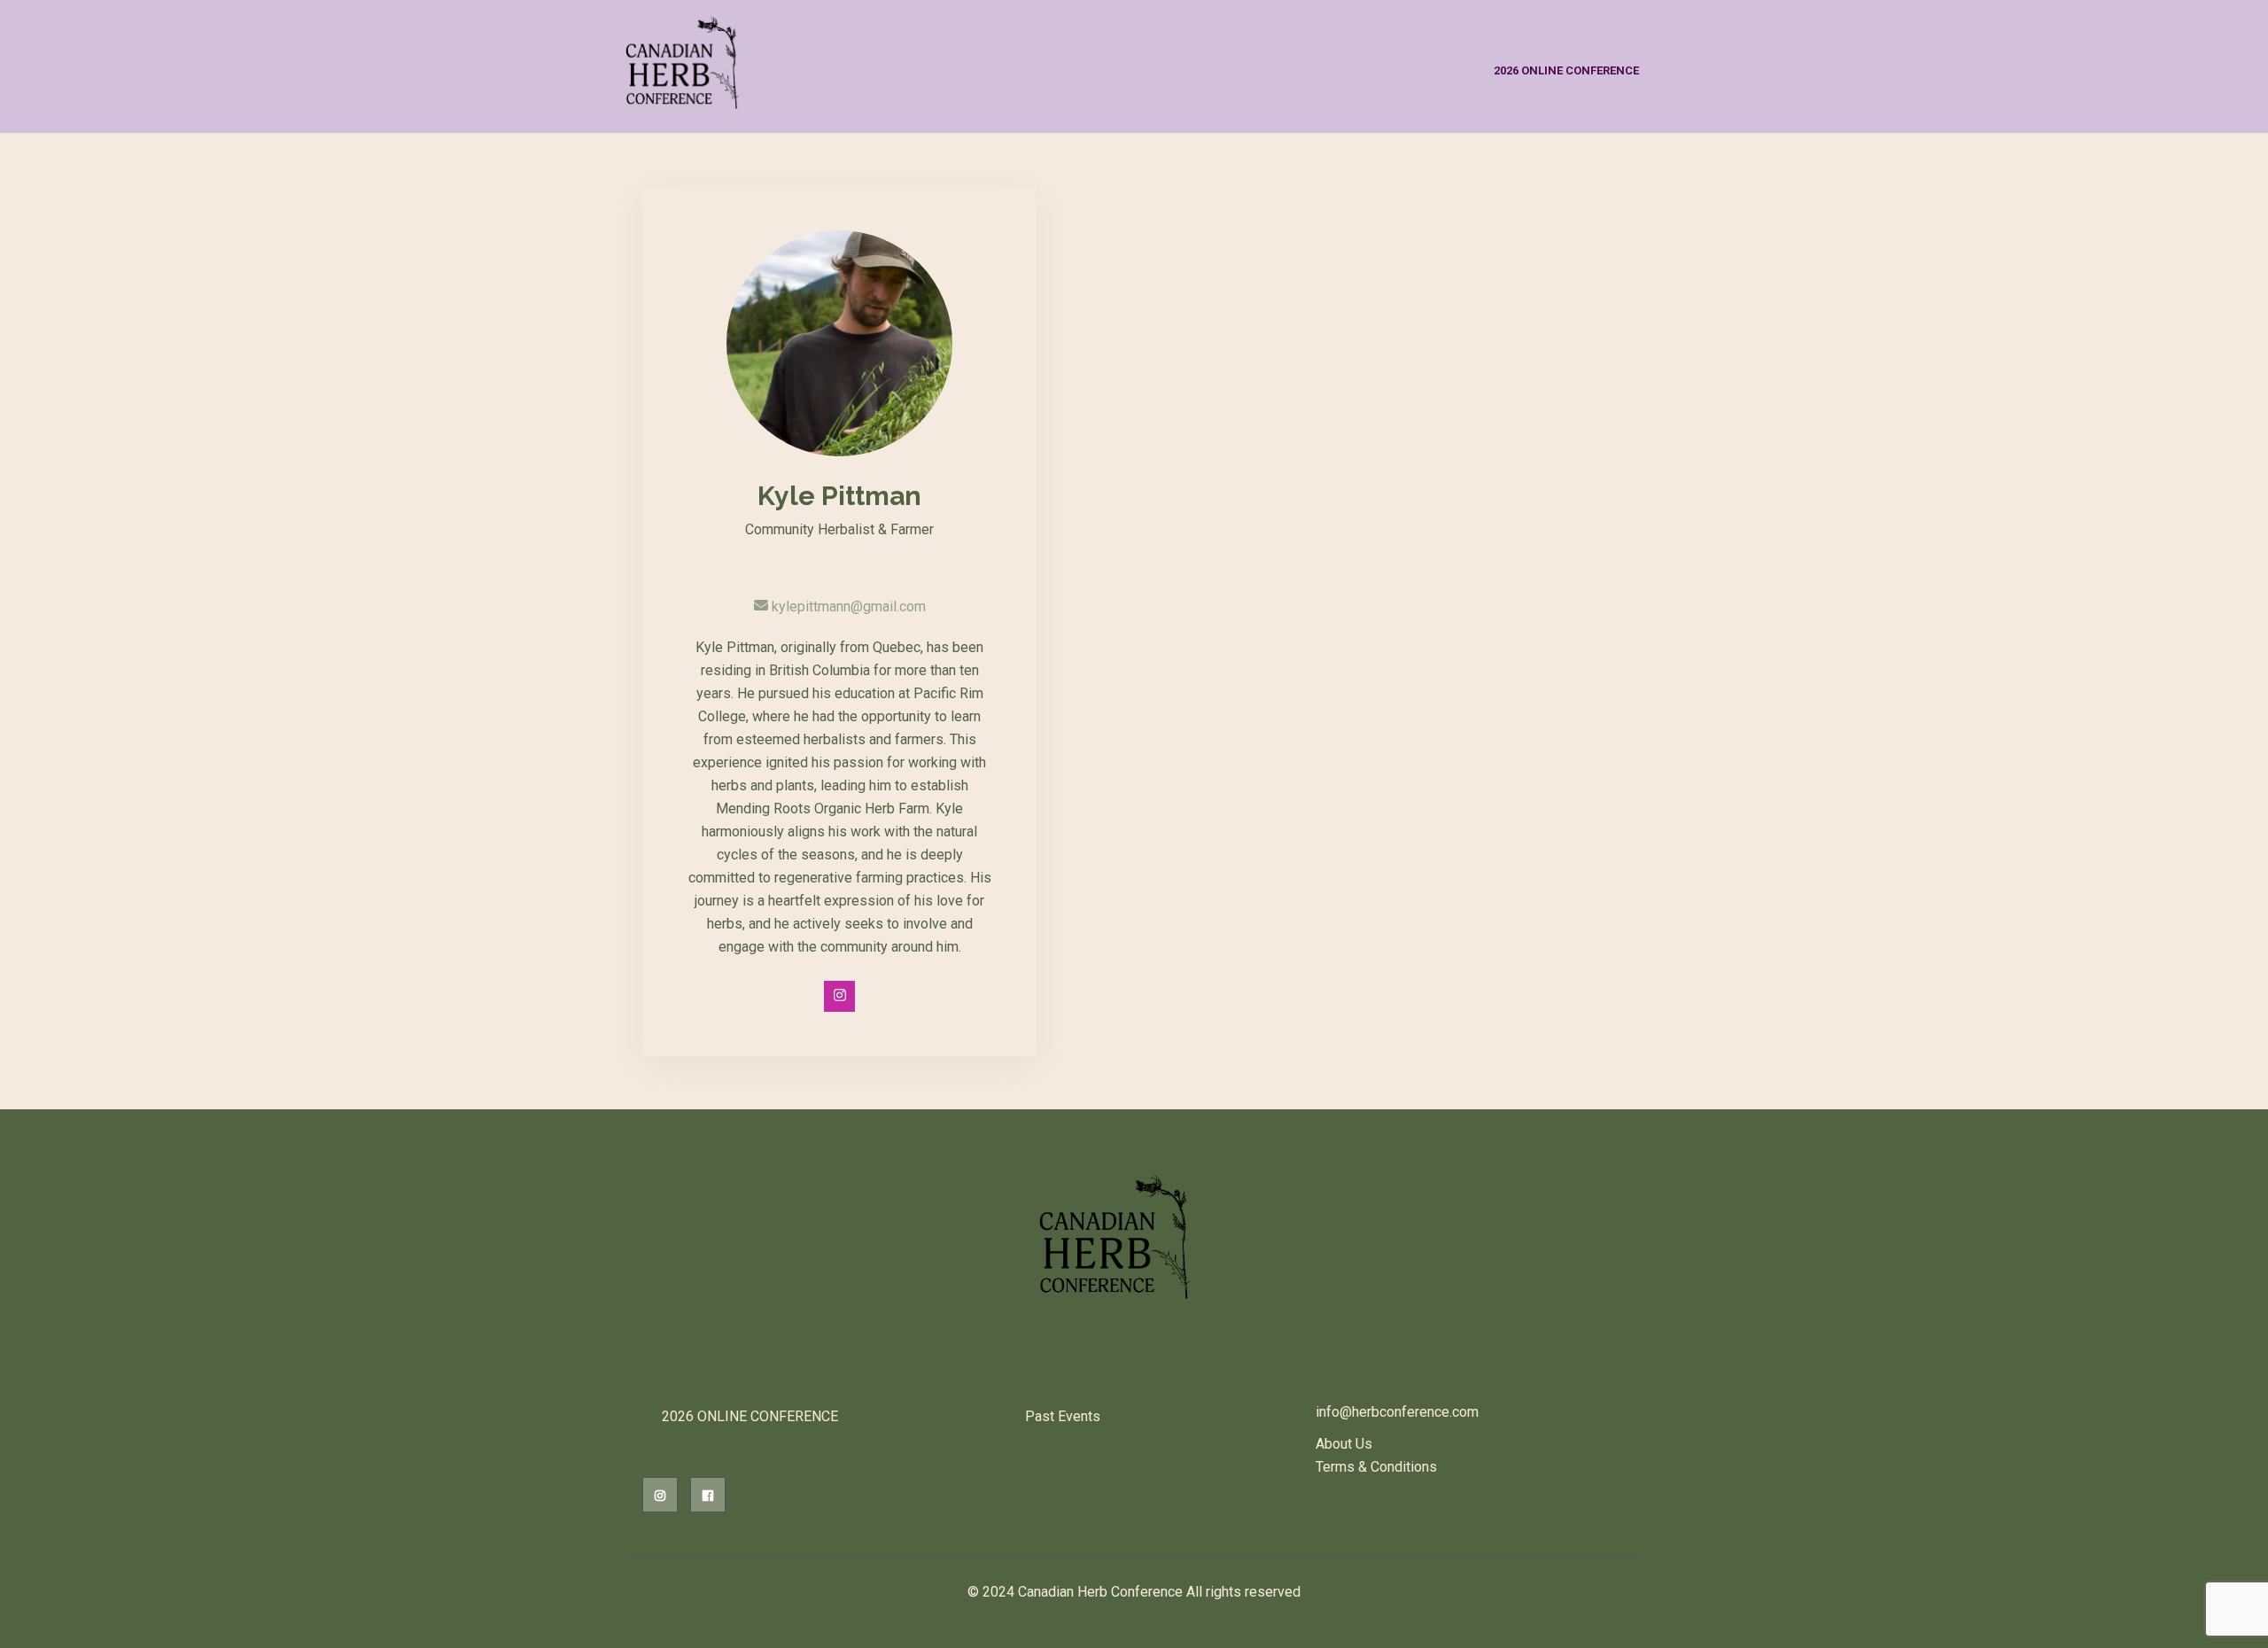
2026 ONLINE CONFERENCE (1566, 70)
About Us (1344, 1444)
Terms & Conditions (1376, 1467)
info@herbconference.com (1397, 1412)
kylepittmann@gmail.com (847, 606)
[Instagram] (839, 996)
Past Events (1063, 1416)
